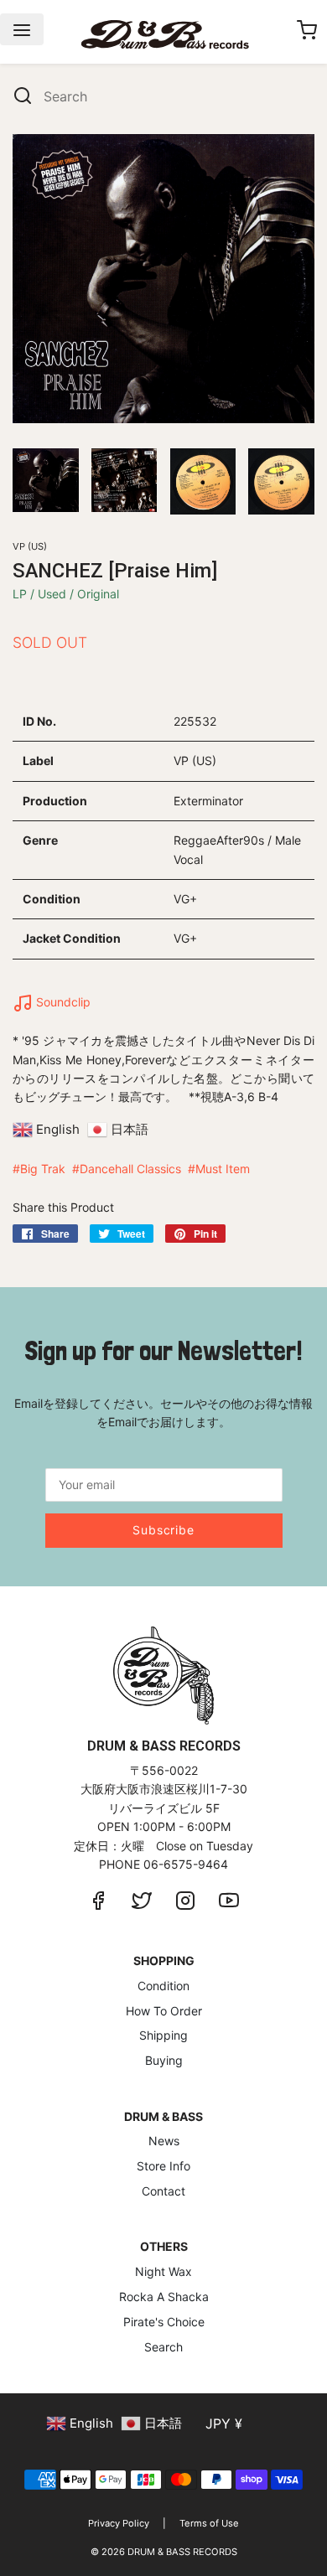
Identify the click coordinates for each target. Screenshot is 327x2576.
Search (163, 2347)
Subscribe (163, 1530)
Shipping (163, 2035)
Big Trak (43, 1169)
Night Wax (163, 2271)
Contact (163, 2191)
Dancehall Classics (130, 1169)
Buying (164, 2060)
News (164, 2141)
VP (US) (30, 546)
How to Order (164, 2011)
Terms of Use (209, 2523)
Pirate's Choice (164, 2322)
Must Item (223, 1169)
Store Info (163, 2166)
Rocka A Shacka (164, 2297)
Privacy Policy (119, 2523)
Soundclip (62, 1002)
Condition (163, 1986)
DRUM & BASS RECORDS (182, 2552)
